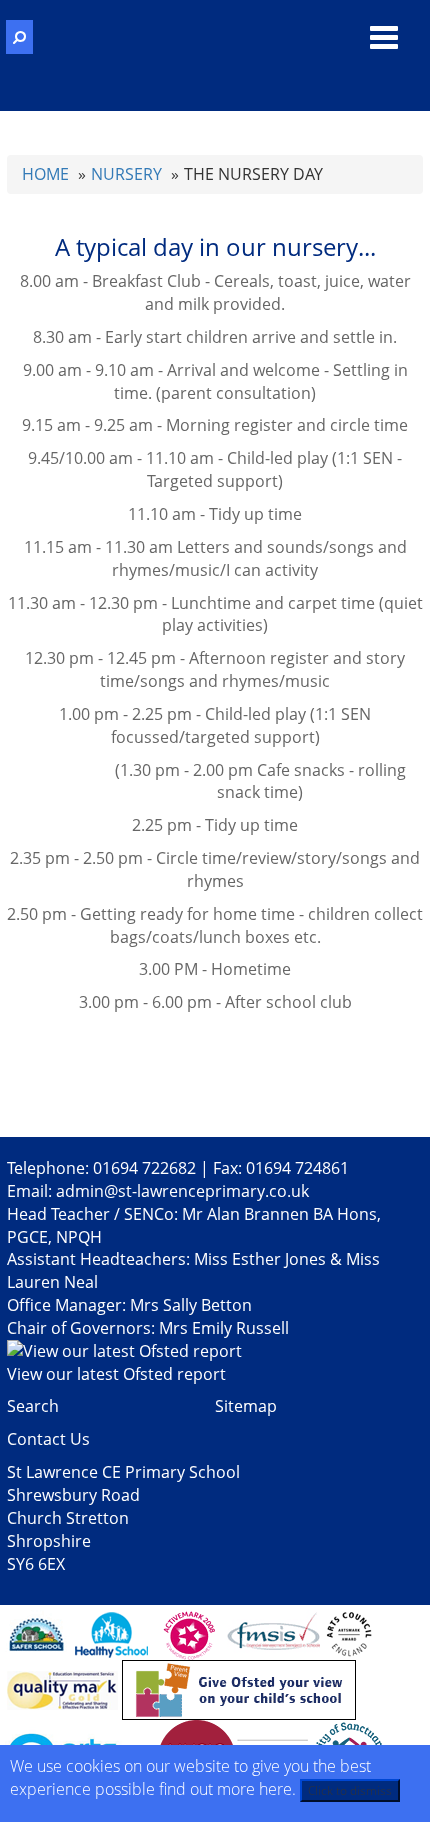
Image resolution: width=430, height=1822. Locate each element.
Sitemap (246, 1406)
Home (45, 174)
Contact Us (48, 1439)
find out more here (225, 1789)
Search (33, 1406)
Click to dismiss (350, 1790)
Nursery (126, 174)
